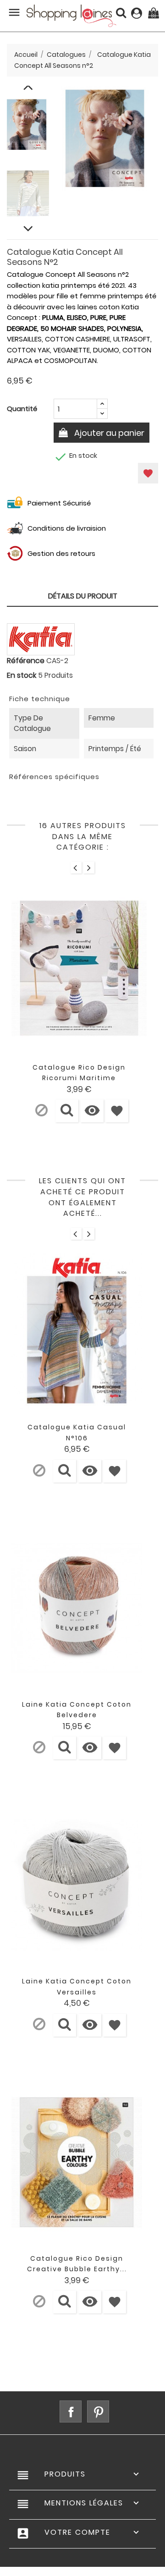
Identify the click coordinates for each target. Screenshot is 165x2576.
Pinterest (98, 2411)
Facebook (71, 2411)
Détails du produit (83, 596)
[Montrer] (67, 1111)
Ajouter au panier (108, 433)
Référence (26, 661)
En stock (22, 675)
